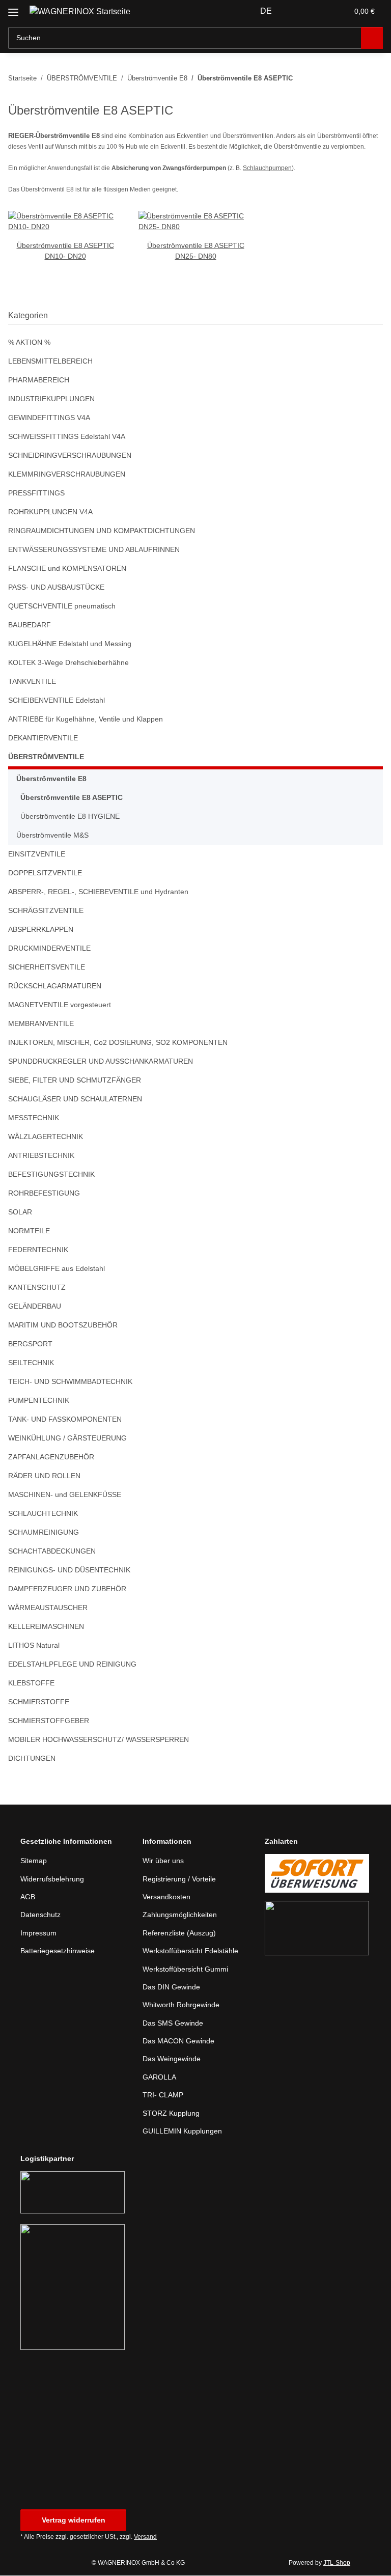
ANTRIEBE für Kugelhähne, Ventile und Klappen (86, 719)
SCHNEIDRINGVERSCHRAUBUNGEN (70, 455)
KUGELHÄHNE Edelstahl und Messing (70, 644)
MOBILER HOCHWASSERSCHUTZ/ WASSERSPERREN (99, 1739)
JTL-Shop (337, 2563)
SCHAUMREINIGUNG (44, 1532)
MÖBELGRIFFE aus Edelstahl (57, 1268)
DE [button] (266, 11)
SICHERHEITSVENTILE (47, 967)
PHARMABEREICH (39, 380)
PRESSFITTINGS (36, 493)
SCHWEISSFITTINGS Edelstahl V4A (67, 436)
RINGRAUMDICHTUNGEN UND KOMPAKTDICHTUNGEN (102, 531)
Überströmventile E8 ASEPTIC (72, 797)
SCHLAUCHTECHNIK (43, 1513)
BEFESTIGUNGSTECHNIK (51, 1174)
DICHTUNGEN (32, 1758)
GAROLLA (159, 2077)
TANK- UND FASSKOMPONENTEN (65, 1419)
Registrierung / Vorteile (179, 1879)
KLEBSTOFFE (31, 1683)
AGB (28, 1897)
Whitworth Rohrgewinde (181, 2005)
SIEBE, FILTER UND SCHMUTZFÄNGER (75, 1080)
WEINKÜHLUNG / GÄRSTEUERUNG (67, 1438)
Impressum (38, 1933)
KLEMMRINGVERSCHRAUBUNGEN (67, 474)
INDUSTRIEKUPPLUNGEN (51, 399)
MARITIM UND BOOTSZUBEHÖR (63, 1325)
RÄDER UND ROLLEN (44, 1476)
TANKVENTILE (32, 681)
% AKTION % (29, 342)
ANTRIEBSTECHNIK (41, 1155)
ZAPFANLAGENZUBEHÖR (51, 1457)
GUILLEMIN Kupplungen (182, 2131)
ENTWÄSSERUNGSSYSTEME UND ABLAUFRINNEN (94, 549)
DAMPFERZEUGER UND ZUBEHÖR (67, 1589)
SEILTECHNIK (31, 1363)
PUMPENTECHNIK (39, 1400)
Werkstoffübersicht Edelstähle (190, 1951)
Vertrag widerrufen (74, 2520)
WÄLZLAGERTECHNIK (46, 1137)
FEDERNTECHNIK (38, 1250)
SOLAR (20, 1212)
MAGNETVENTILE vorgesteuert (60, 1005)
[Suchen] (372, 38)
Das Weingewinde (172, 2059)
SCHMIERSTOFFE (39, 1702)
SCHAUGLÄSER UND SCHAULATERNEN (75, 1099)
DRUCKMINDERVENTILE (49, 948)
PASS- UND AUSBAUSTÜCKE (56, 587)
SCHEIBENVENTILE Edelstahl (57, 700)
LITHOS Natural (34, 1645)
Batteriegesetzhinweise (58, 1951)
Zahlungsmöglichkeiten (180, 1915)
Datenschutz (40, 1915)
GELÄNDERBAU (35, 1306)
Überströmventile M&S (52, 835)
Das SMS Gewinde (173, 2023)
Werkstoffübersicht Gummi (185, 1969)
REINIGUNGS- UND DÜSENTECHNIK (69, 1570)
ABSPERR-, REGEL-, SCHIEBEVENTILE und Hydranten (98, 892)
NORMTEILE (29, 1231)
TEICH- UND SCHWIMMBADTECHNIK (70, 1381)
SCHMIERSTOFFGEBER (49, 1721)
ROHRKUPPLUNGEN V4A (50, 512)
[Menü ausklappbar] (13, 8)
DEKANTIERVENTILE (43, 738)
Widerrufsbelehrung (52, 1879)
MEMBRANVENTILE (41, 1023)
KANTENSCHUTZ (37, 1287)
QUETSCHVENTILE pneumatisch (62, 606)
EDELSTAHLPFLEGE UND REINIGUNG (72, 1664)
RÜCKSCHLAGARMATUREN (55, 986)
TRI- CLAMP (163, 2095)
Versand (145, 2537)
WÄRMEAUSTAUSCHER (48, 1608)
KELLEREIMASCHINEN (46, 1626)
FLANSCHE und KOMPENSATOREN (67, 568)
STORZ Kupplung (171, 2113)
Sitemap (34, 1861)
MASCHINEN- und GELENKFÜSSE (65, 1494)
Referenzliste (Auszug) (179, 1933)
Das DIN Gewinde (171, 1987)
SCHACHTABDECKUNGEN (52, 1551)
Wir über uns (163, 1861)
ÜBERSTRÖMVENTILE (46, 757)
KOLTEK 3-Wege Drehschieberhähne (68, 662)
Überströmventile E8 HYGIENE (70, 816)
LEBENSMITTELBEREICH (50, 361)
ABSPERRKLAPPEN (41, 929)
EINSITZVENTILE (37, 854)
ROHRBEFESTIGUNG (44, 1193)
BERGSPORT (30, 1344)
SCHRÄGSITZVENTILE (46, 910)
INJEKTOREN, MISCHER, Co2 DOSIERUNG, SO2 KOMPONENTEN (118, 1042)
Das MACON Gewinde (178, 2041)
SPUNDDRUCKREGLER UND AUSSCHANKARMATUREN (101, 1061)
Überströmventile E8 (51, 779)
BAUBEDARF (30, 625)
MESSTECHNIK (34, 1118)
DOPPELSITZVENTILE (45, 873)
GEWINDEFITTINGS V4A (49, 418)
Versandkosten (166, 1897)
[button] (300, 11)
